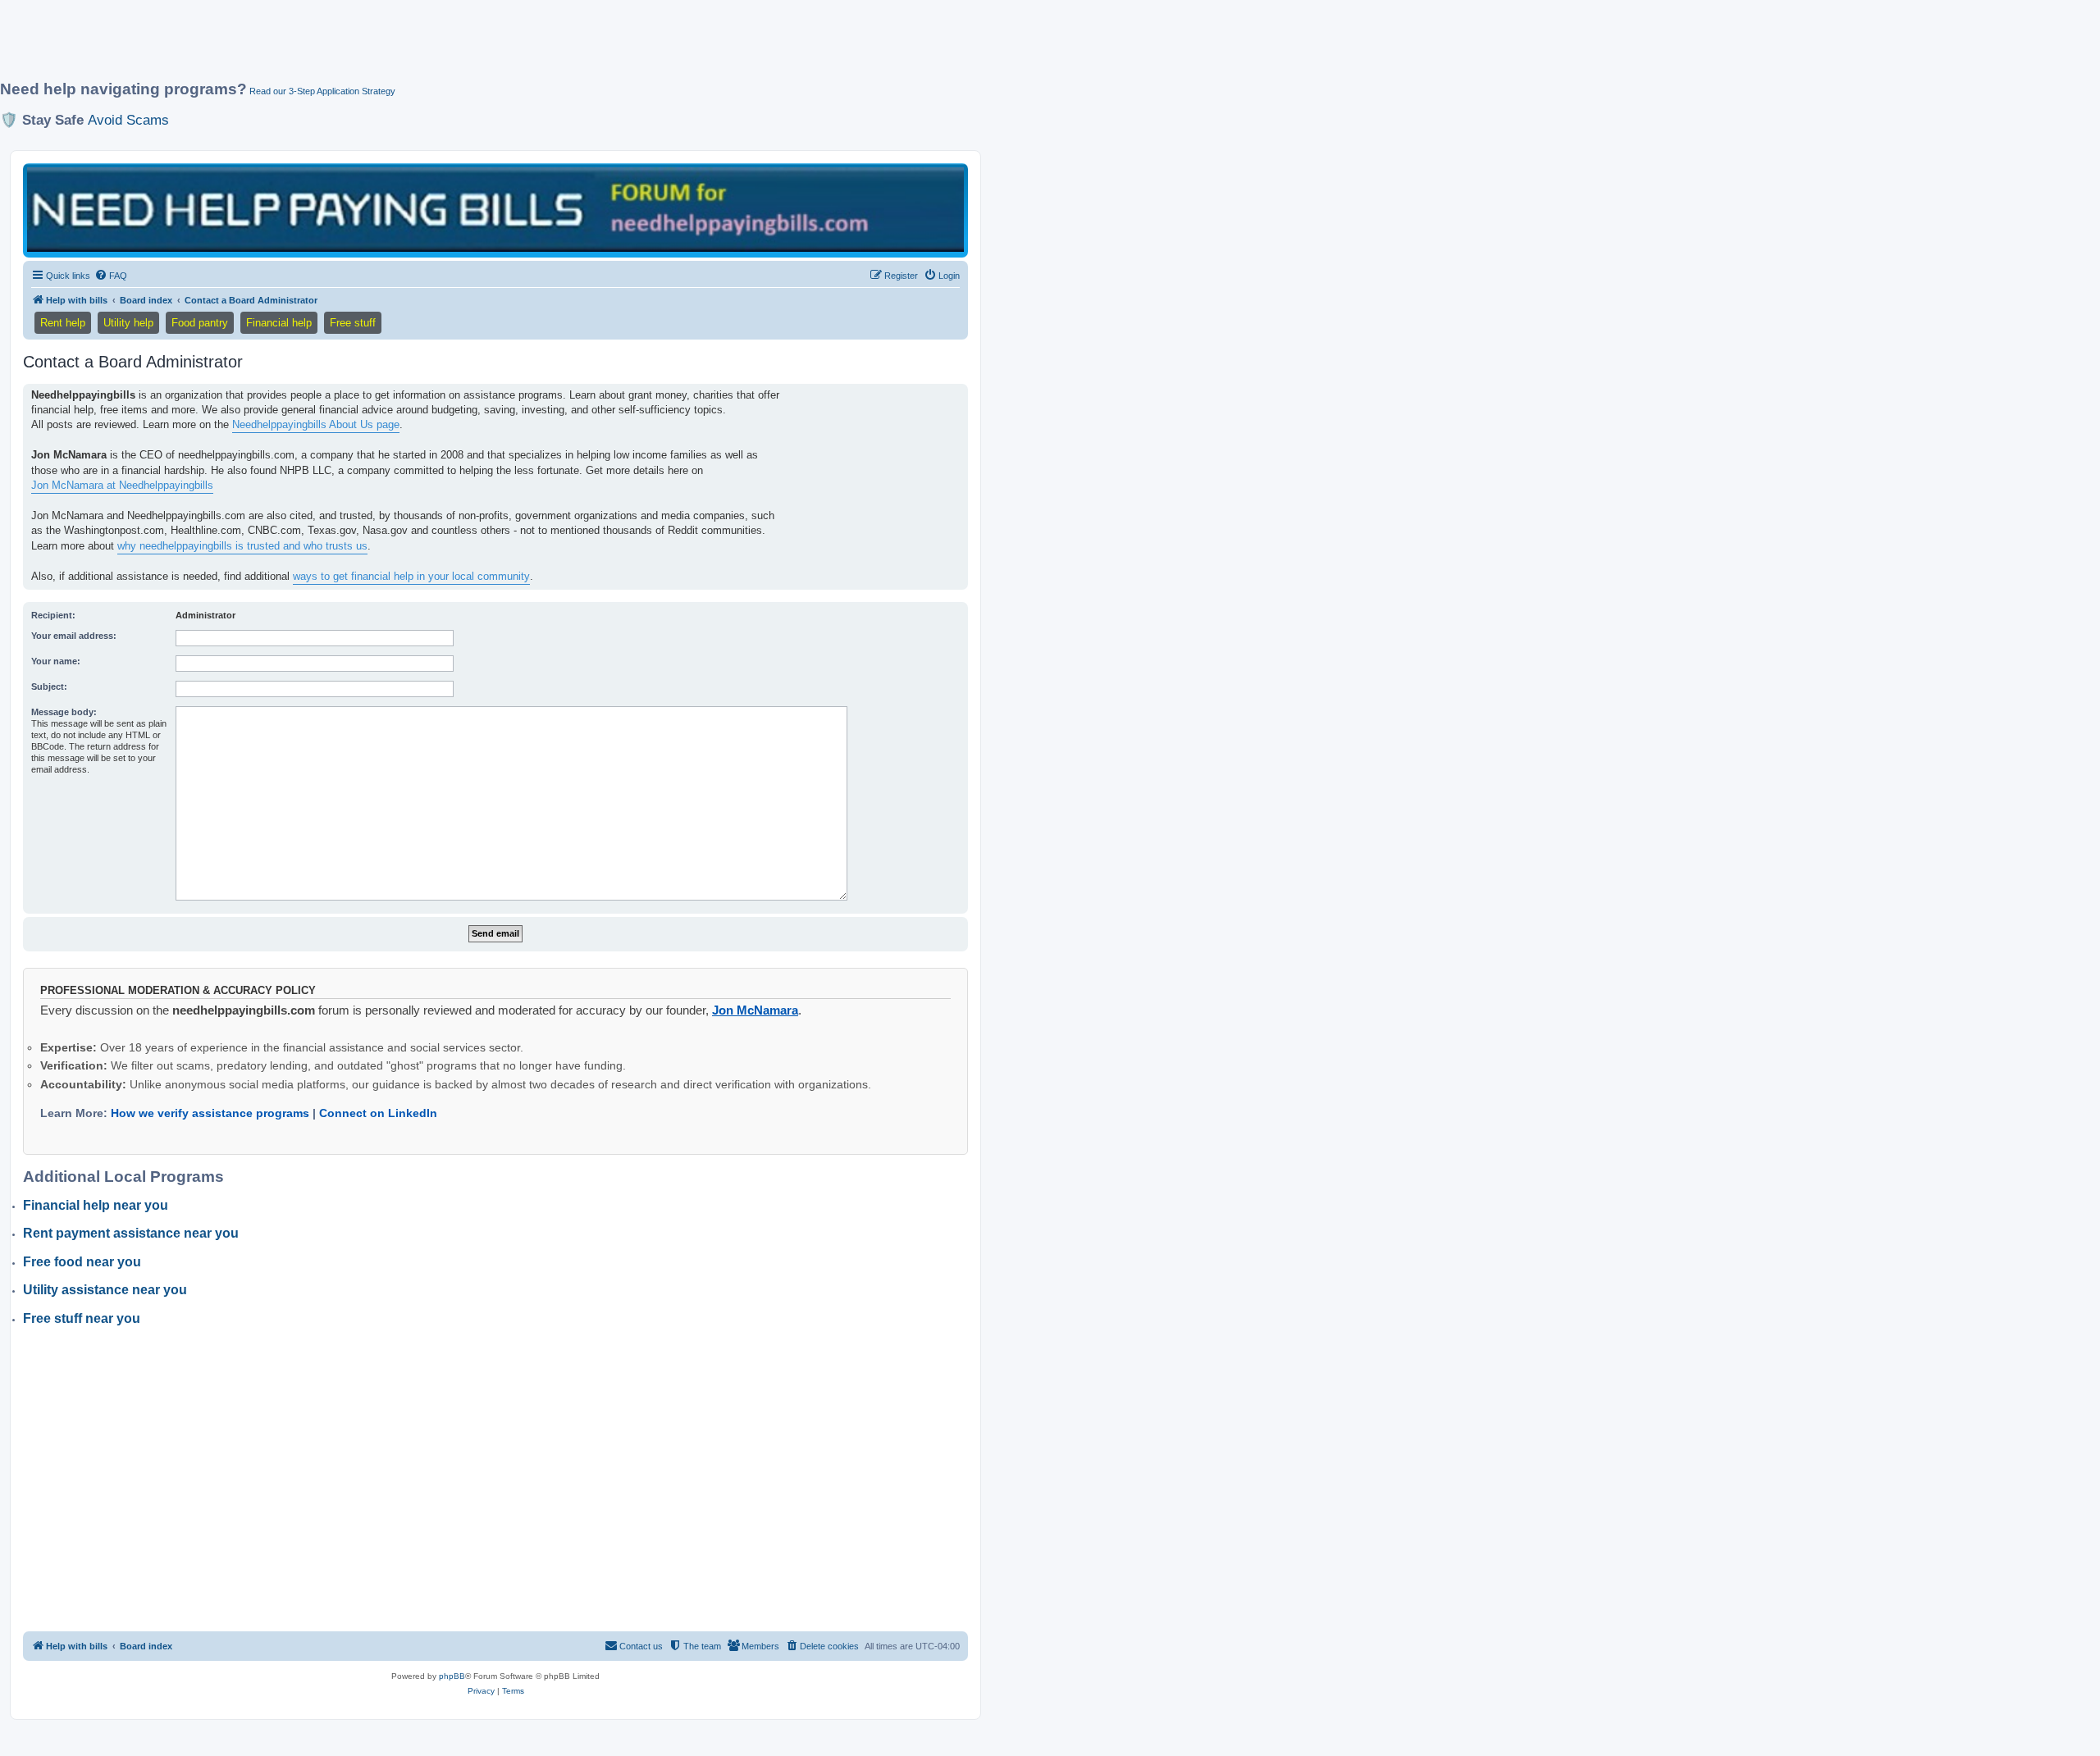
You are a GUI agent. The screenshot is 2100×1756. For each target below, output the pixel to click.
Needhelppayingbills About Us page (316, 424)
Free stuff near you (82, 1318)
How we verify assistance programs (210, 1113)
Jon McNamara (755, 1010)
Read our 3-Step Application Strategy (322, 91)
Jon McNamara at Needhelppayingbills (122, 485)
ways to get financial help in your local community (411, 576)
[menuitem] (111, 276)
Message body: (64, 712)
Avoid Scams (128, 120)
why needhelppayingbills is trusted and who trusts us (242, 546)
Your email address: (74, 636)
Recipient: (53, 615)
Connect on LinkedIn (378, 1113)
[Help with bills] (495, 210)
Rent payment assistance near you (131, 1233)
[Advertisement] (398, 47)
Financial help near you (96, 1205)
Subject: (49, 686)
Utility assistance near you (105, 1290)
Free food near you (82, 1262)
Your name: (56, 661)
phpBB (452, 1676)
